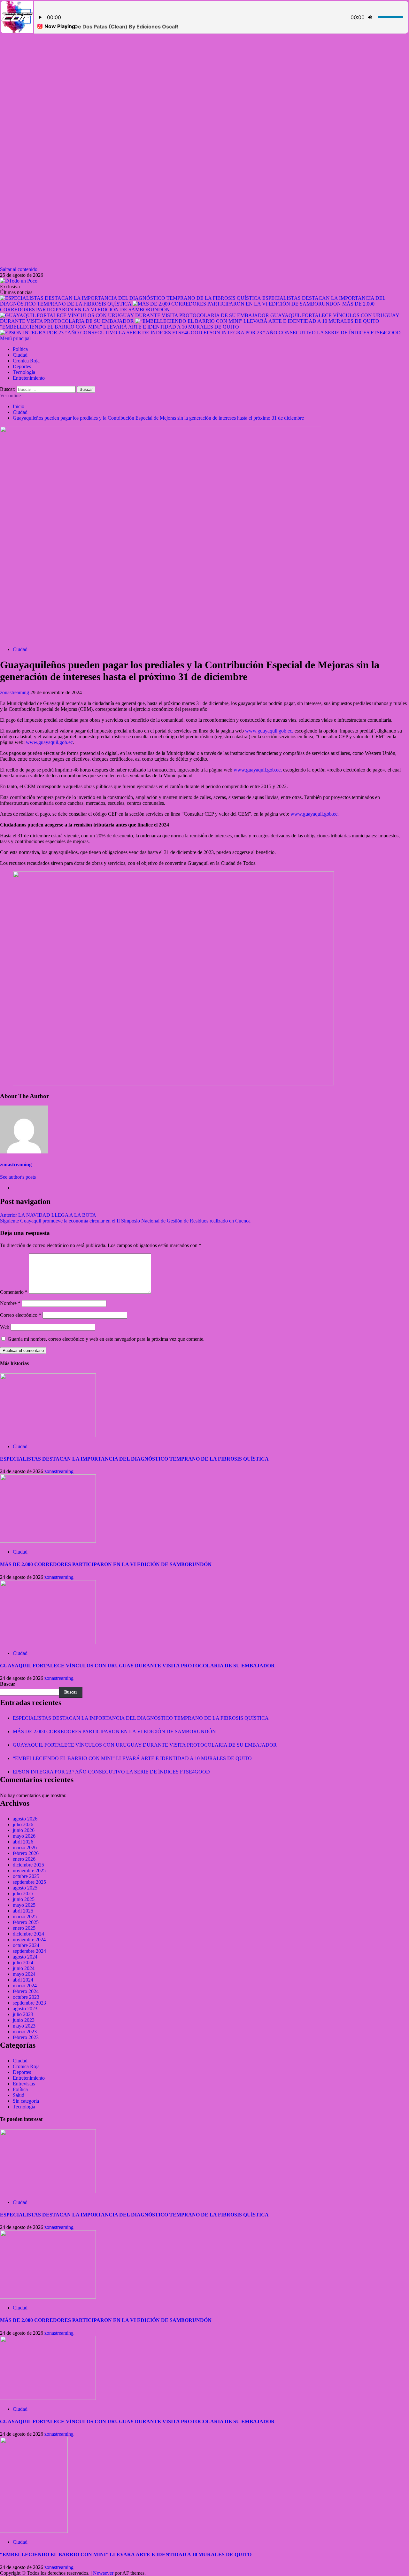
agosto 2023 (25, 2009)
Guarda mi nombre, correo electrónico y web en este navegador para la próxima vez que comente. (106, 1339)
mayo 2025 (24, 1905)
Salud (19, 2095)
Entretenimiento (29, 378)
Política (20, 349)
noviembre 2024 (29, 1940)
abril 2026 (23, 1842)
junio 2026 (24, 1830)
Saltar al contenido (19, 269)
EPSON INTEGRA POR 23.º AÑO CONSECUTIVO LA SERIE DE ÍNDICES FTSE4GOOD (302, 333)
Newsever (103, 2573)
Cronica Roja (26, 361)
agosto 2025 (25, 1888)
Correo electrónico (21, 1315)
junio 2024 (24, 1968)
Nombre (10, 1303)
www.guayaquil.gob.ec (49, 742)
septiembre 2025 (29, 1882)
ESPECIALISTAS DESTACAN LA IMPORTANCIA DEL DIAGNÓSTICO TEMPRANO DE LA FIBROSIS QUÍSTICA (134, 1459)
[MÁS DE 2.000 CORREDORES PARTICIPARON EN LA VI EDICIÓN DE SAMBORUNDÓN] (48, 1541)
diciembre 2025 (28, 1865)
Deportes (22, 366)
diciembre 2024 (28, 1934)
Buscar (8, 1684)
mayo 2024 (24, 1974)
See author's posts (18, 1177)
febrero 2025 (26, 1922)
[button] (15, 338)
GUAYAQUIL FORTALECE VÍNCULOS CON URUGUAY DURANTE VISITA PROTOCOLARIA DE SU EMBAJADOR (137, 1666)
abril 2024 (23, 1980)
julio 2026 (23, 1824)
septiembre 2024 (29, 1951)
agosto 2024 (25, 1957)
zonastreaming (15, 692)
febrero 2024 (26, 1991)
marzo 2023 (25, 2032)
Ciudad (20, 355)
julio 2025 (23, 1893)
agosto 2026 (25, 1819)
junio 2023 (24, 2020)
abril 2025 (23, 1911)
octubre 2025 (26, 1876)
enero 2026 (24, 1859)
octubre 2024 (26, 1945)
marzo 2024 (25, 1986)
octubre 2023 (26, 1997)
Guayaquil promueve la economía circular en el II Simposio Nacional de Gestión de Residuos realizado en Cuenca (125, 1221)
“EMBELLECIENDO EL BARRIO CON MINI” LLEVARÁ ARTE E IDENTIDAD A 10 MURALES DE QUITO (120, 327)
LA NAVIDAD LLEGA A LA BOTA (48, 1215)
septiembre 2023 (29, 2003)
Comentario (14, 1292)
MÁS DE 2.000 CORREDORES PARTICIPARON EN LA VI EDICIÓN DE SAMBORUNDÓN (106, 1564)
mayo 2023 (24, 2026)
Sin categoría (26, 2101)
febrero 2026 (26, 1853)
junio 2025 (24, 1899)
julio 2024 (23, 1963)
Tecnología (24, 372)
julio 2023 (23, 2014)
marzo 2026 (25, 1847)
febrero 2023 (26, 2037)
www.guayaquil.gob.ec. (315, 814)
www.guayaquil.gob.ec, (269, 731)
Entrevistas (24, 2084)
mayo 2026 (24, 1836)
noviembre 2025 (29, 1870)
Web (5, 1327)
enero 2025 (24, 1928)
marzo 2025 (25, 1916)
